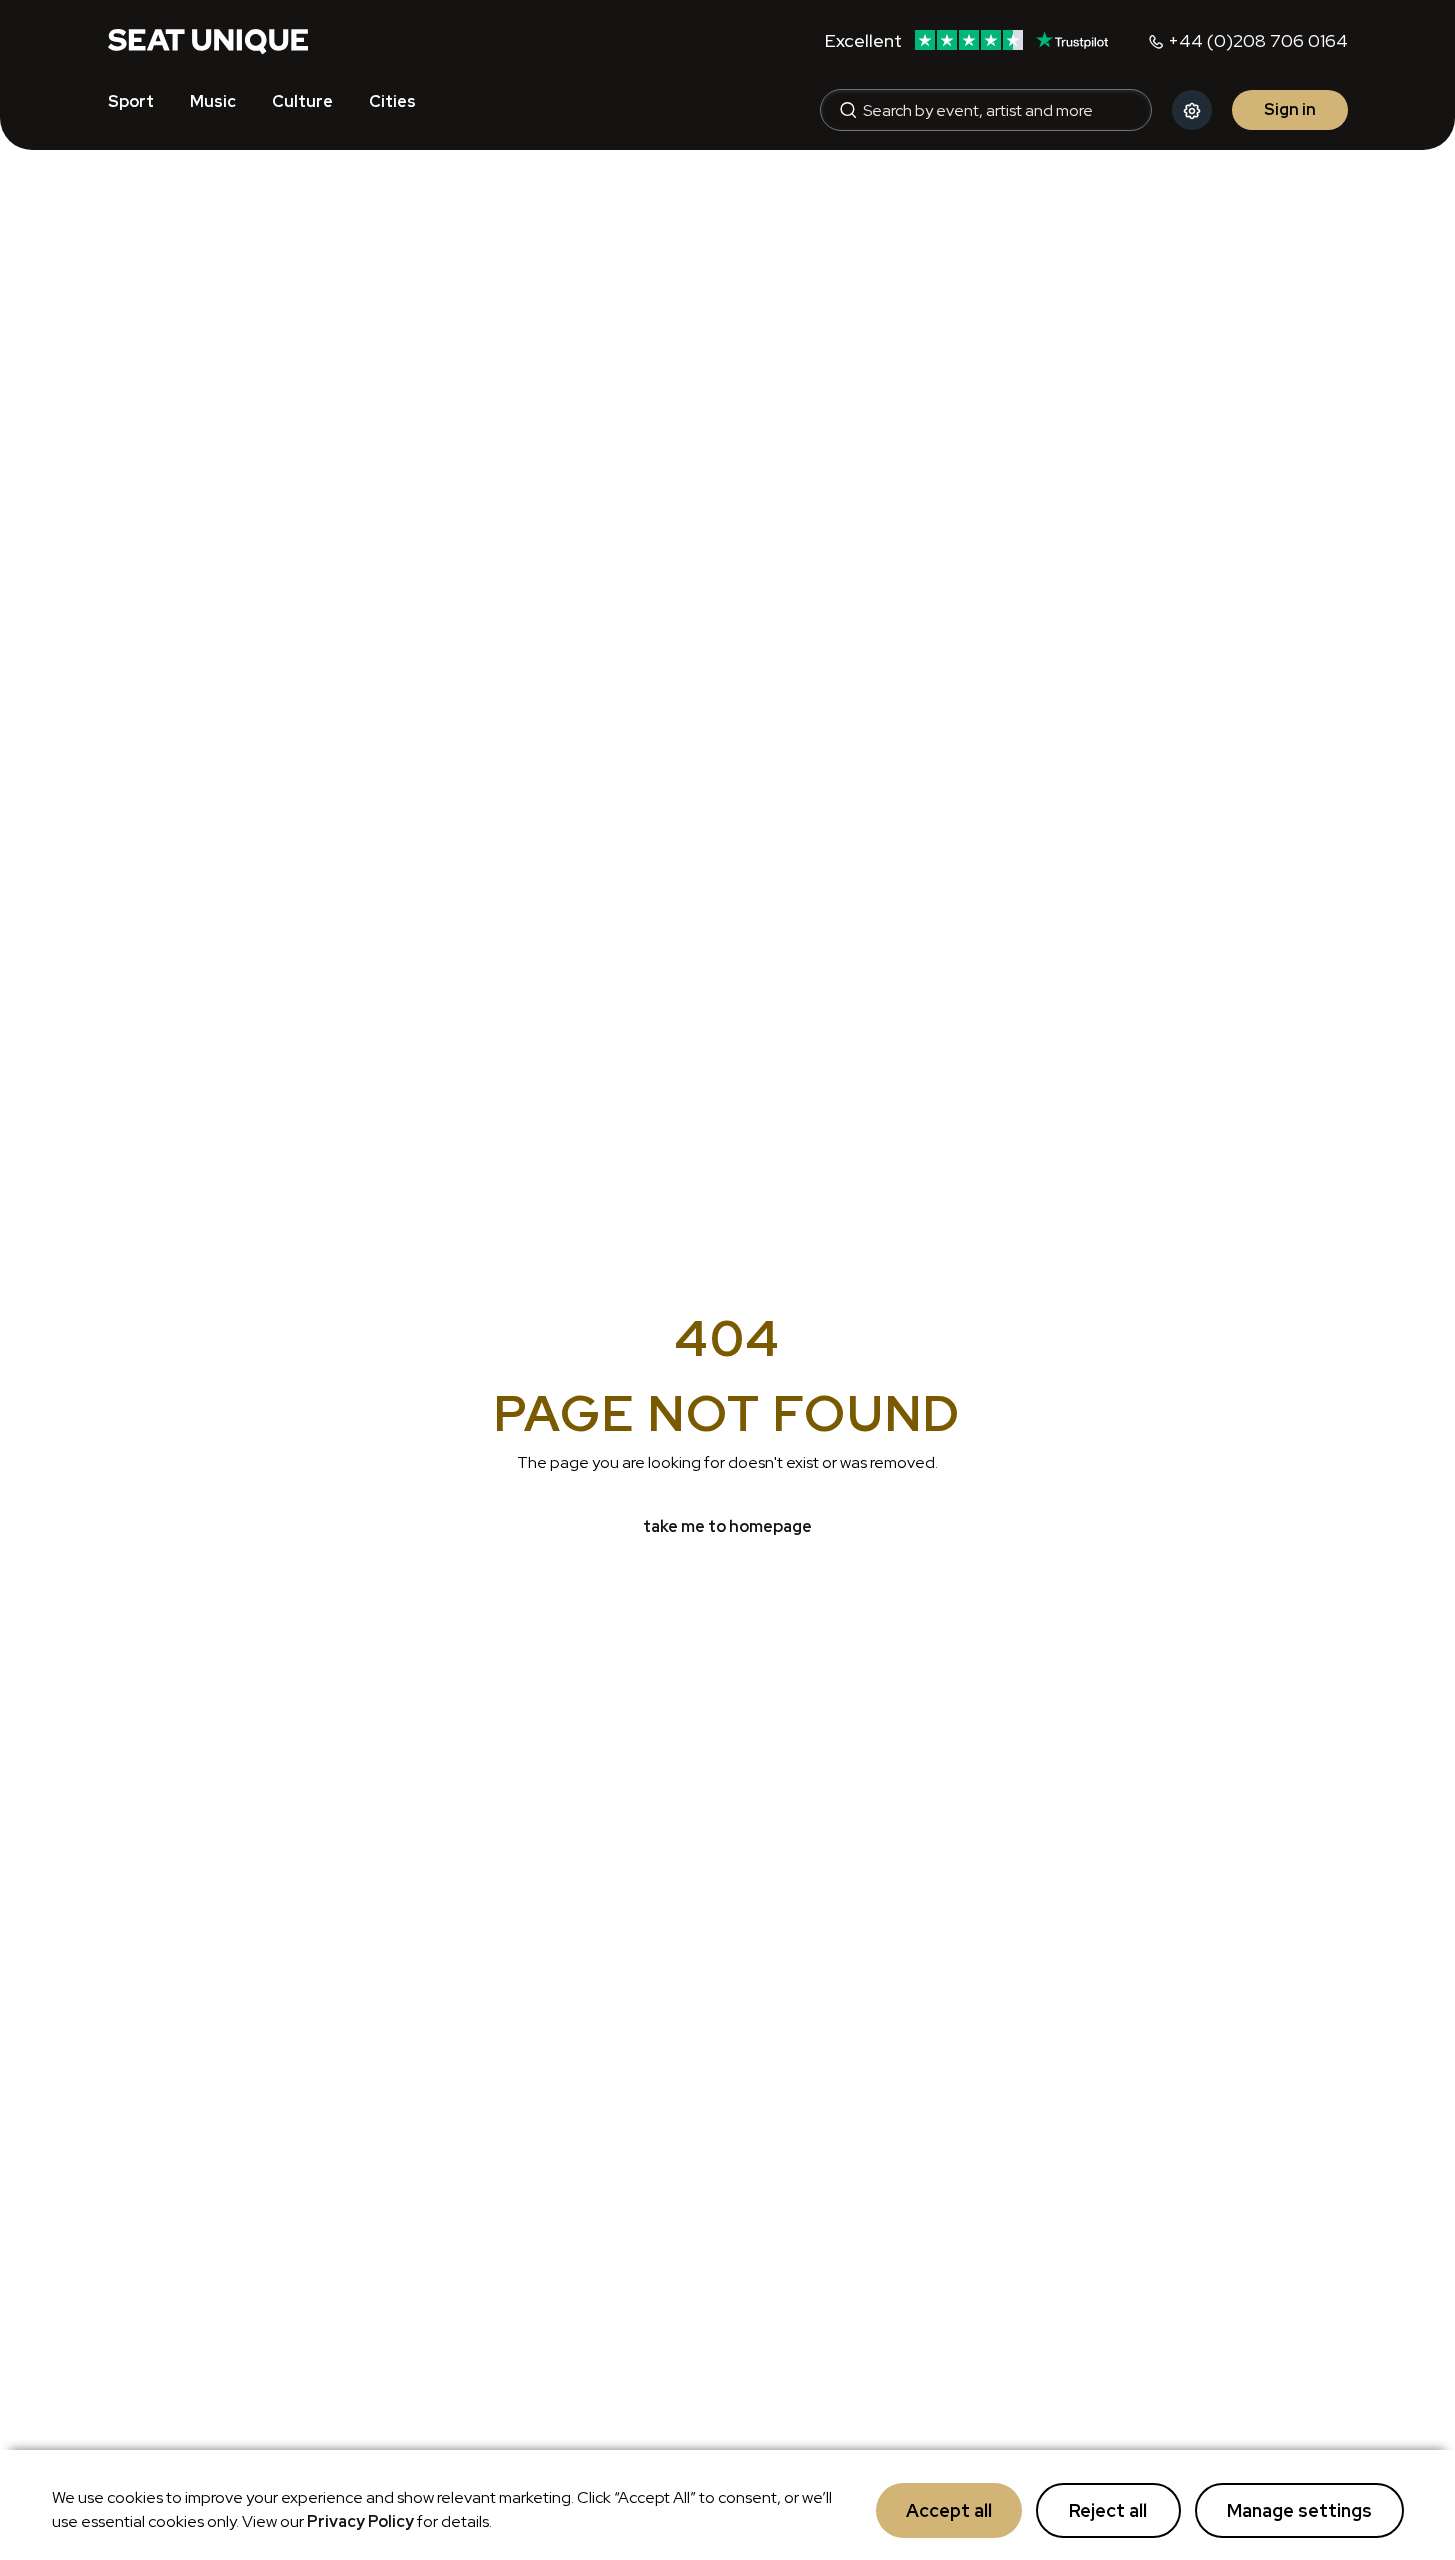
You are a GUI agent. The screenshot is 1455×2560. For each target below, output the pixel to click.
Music (213, 101)
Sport (131, 101)
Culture (302, 101)
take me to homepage (727, 1526)
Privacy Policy (360, 2521)
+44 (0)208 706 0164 (1258, 40)
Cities (392, 101)
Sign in (1290, 109)
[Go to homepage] (208, 40)
